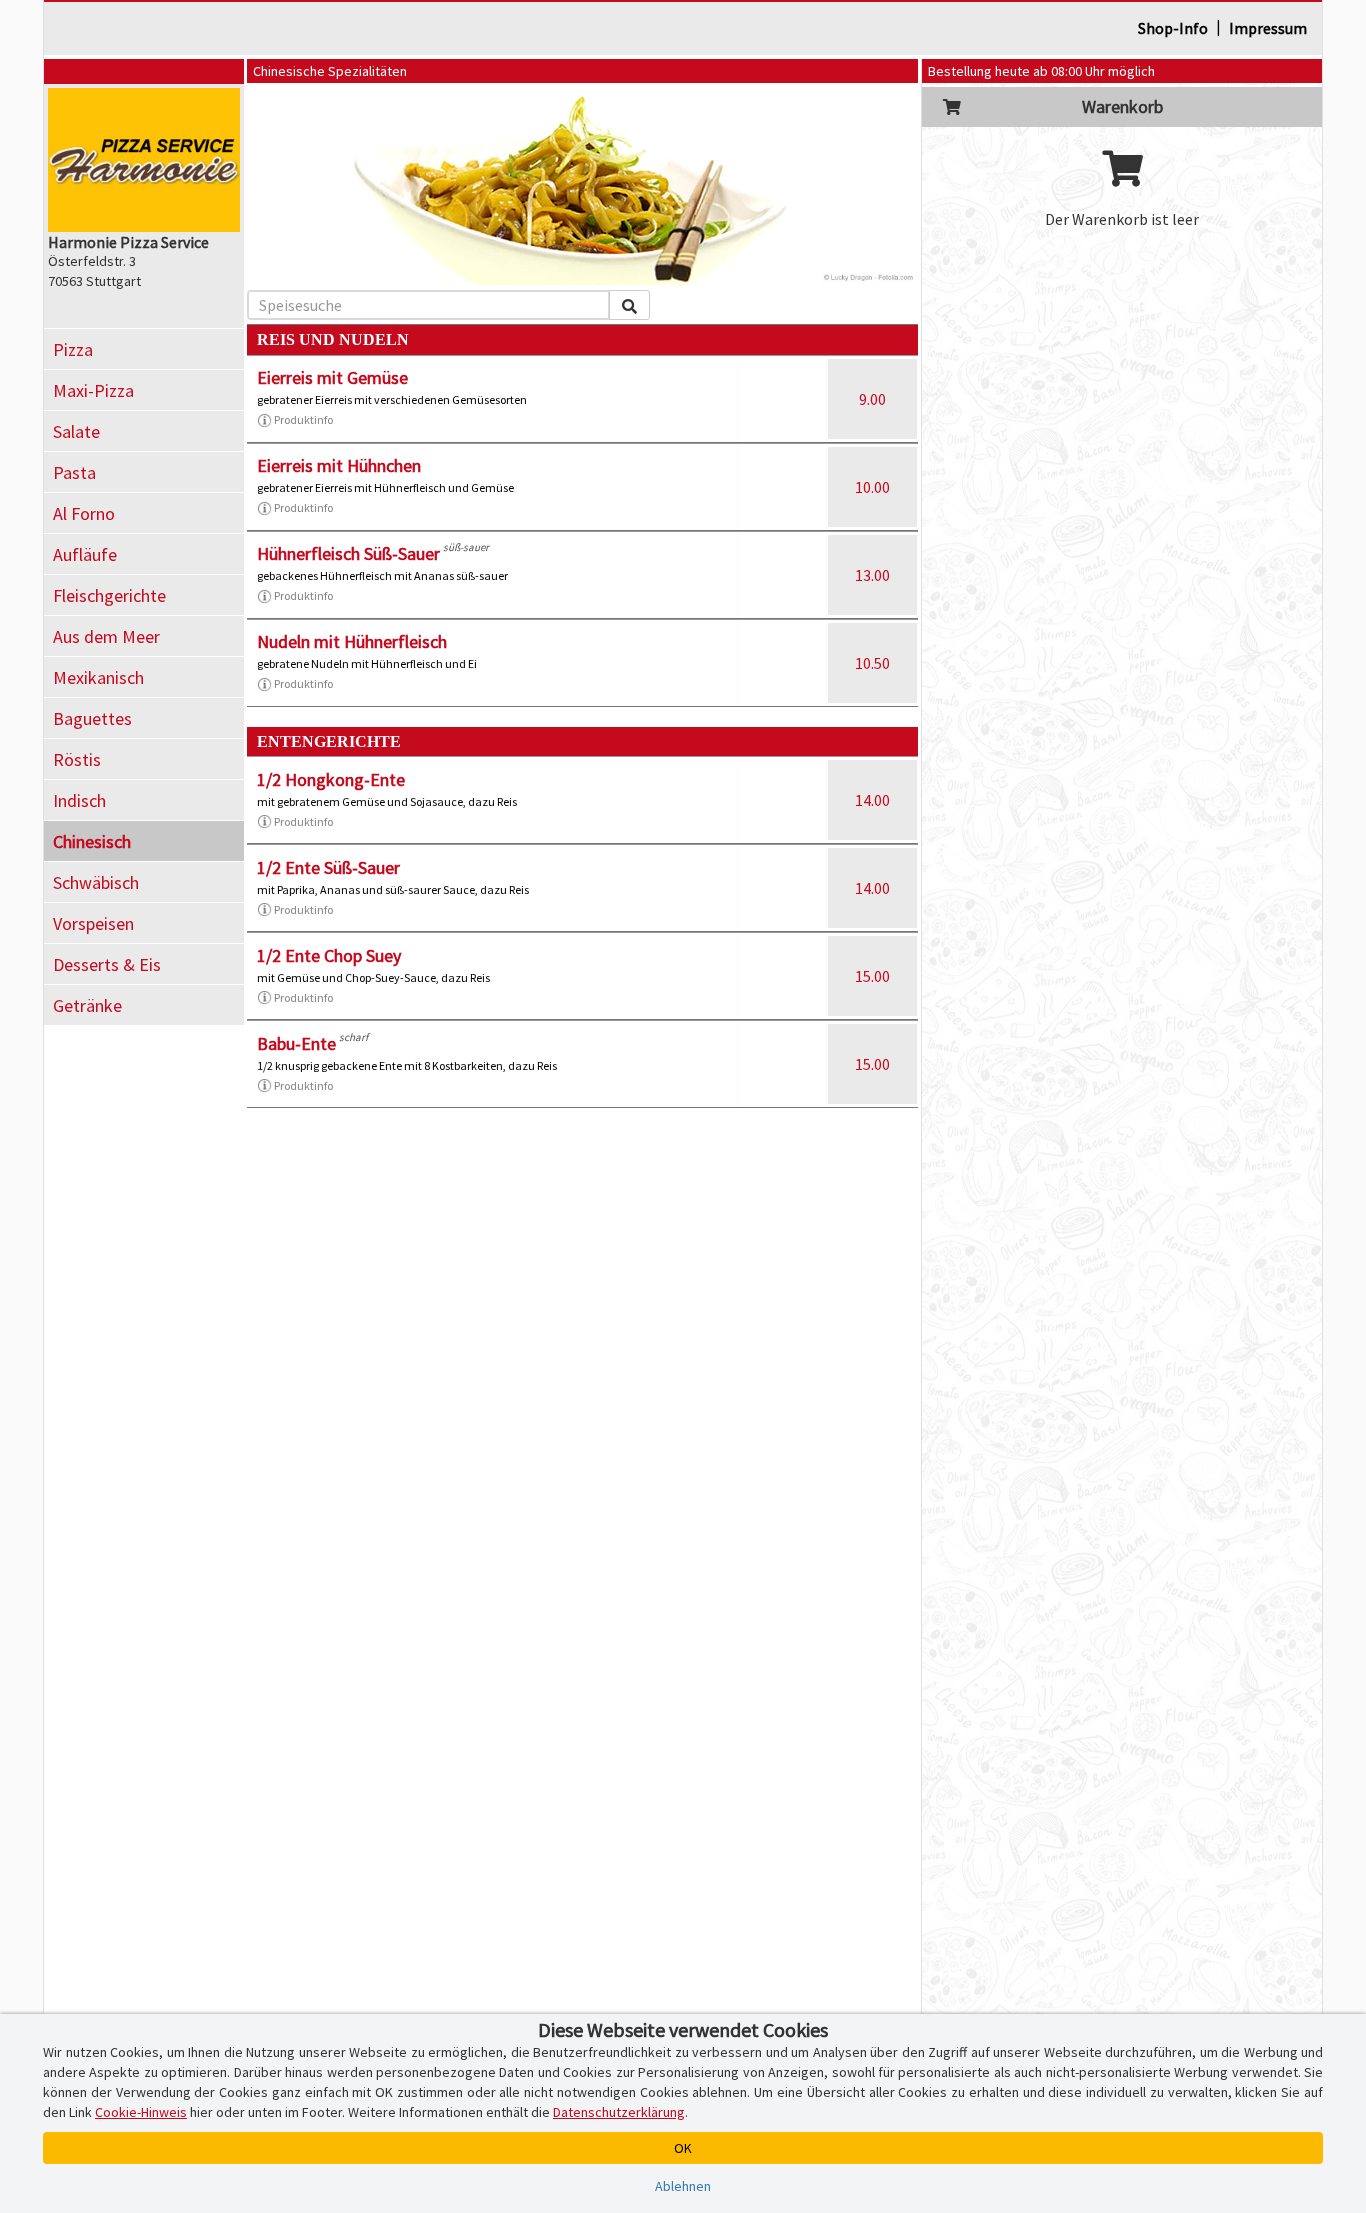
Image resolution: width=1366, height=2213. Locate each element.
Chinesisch (92, 841)
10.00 (872, 487)
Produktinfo (303, 419)
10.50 (872, 663)
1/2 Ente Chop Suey (329, 955)
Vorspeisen (93, 923)
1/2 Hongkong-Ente (331, 779)
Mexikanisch (98, 677)
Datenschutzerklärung (619, 2112)
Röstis (77, 759)
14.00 (872, 800)
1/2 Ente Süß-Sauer (328, 867)
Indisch (79, 800)
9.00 (872, 399)
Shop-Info (1173, 28)
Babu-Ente (296, 1043)
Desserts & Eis (107, 964)
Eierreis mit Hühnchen (339, 465)
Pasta (74, 472)
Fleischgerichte (109, 595)
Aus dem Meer (106, 636)
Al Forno (84, 513)
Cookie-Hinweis (141, 2112)
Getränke (87, 1005)
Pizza (73, 349)
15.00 (872, 976)
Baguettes (92, 718)
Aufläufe (85, 554)
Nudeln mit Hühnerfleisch (352, 641)
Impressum (1268, 28)
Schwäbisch (96, 882)
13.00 (872, 575)
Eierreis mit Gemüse (332, 377)
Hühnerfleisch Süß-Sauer (348, 553)
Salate (76, 431)
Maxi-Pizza (93, 390)
